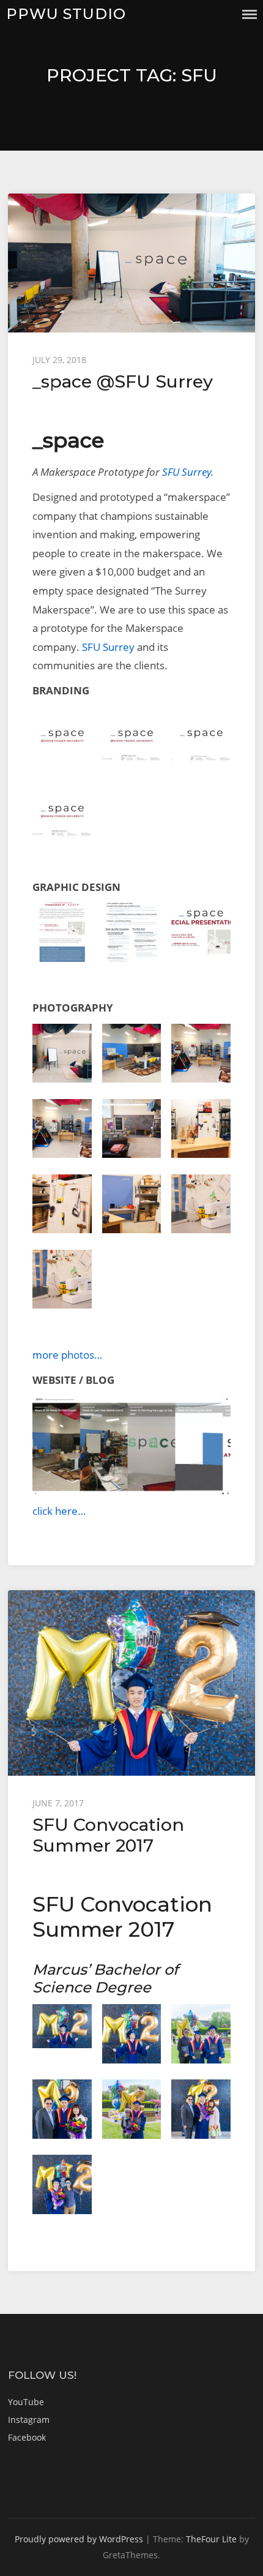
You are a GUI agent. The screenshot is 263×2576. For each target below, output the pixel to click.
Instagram (29, 2420)
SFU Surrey (187, 472)
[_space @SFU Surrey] (131, 263)
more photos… (67, 1355)
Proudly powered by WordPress (79, 2539)
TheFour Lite (211, 2539)
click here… (59, 1511)
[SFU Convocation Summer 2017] (131, 1683)
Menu (250, 14)
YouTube (26, 2402)
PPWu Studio (66, 14)
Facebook (27, 2437)
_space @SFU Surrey (123, 381)
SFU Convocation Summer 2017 (108, 1835)
